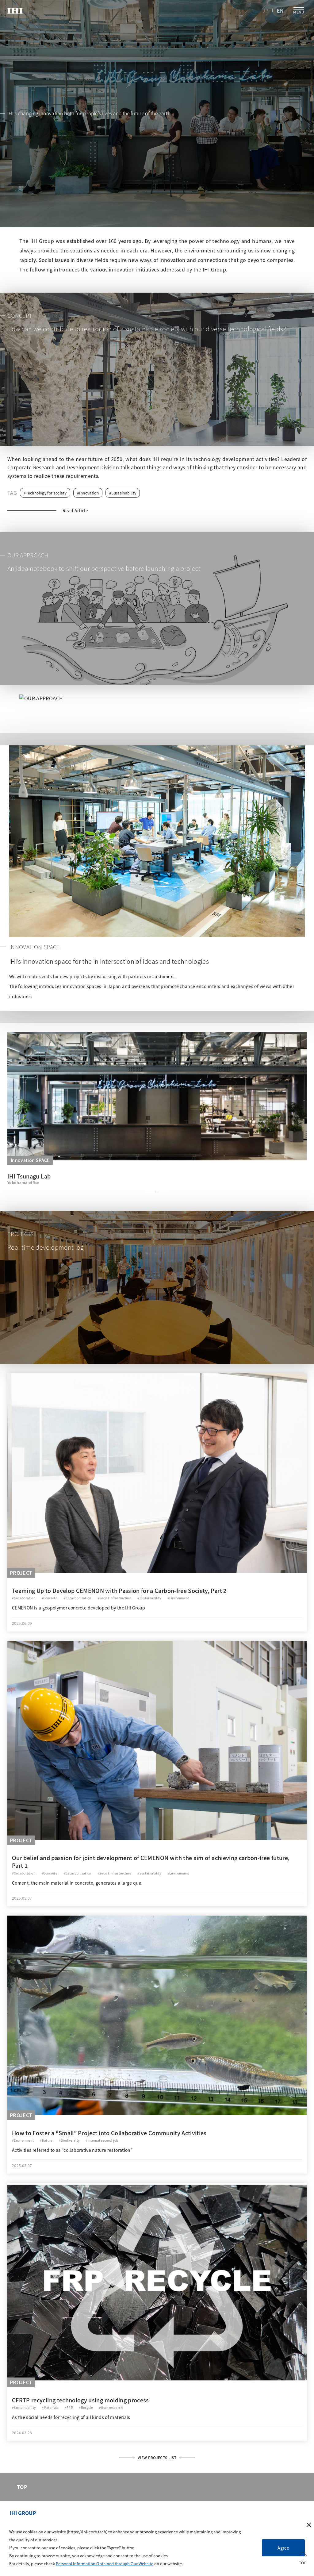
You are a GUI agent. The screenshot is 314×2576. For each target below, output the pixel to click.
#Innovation (88, 493)
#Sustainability (123, 493)
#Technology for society (45, 493)
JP (266, 10)
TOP (22, 2487)
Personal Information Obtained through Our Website (105, 2564)
